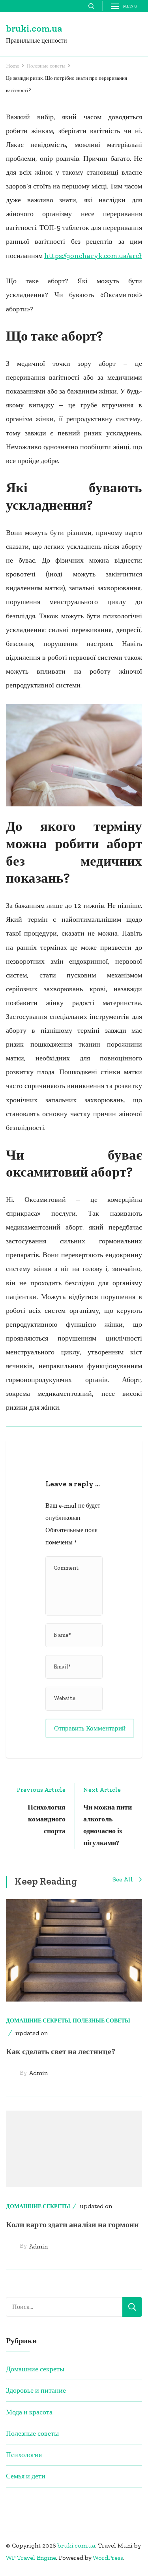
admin (38, 2073)
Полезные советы (101, 2021)
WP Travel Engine (31, 2558)
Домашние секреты (38, 2021)
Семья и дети (26, 2476)
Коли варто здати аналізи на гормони (72, 2224)
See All (123, 1880)
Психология (24, 2455)
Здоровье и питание (36, 2390)
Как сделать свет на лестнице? (61, 2051)
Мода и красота (29, 2412)
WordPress (108, 2558)
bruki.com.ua (34, 28)
